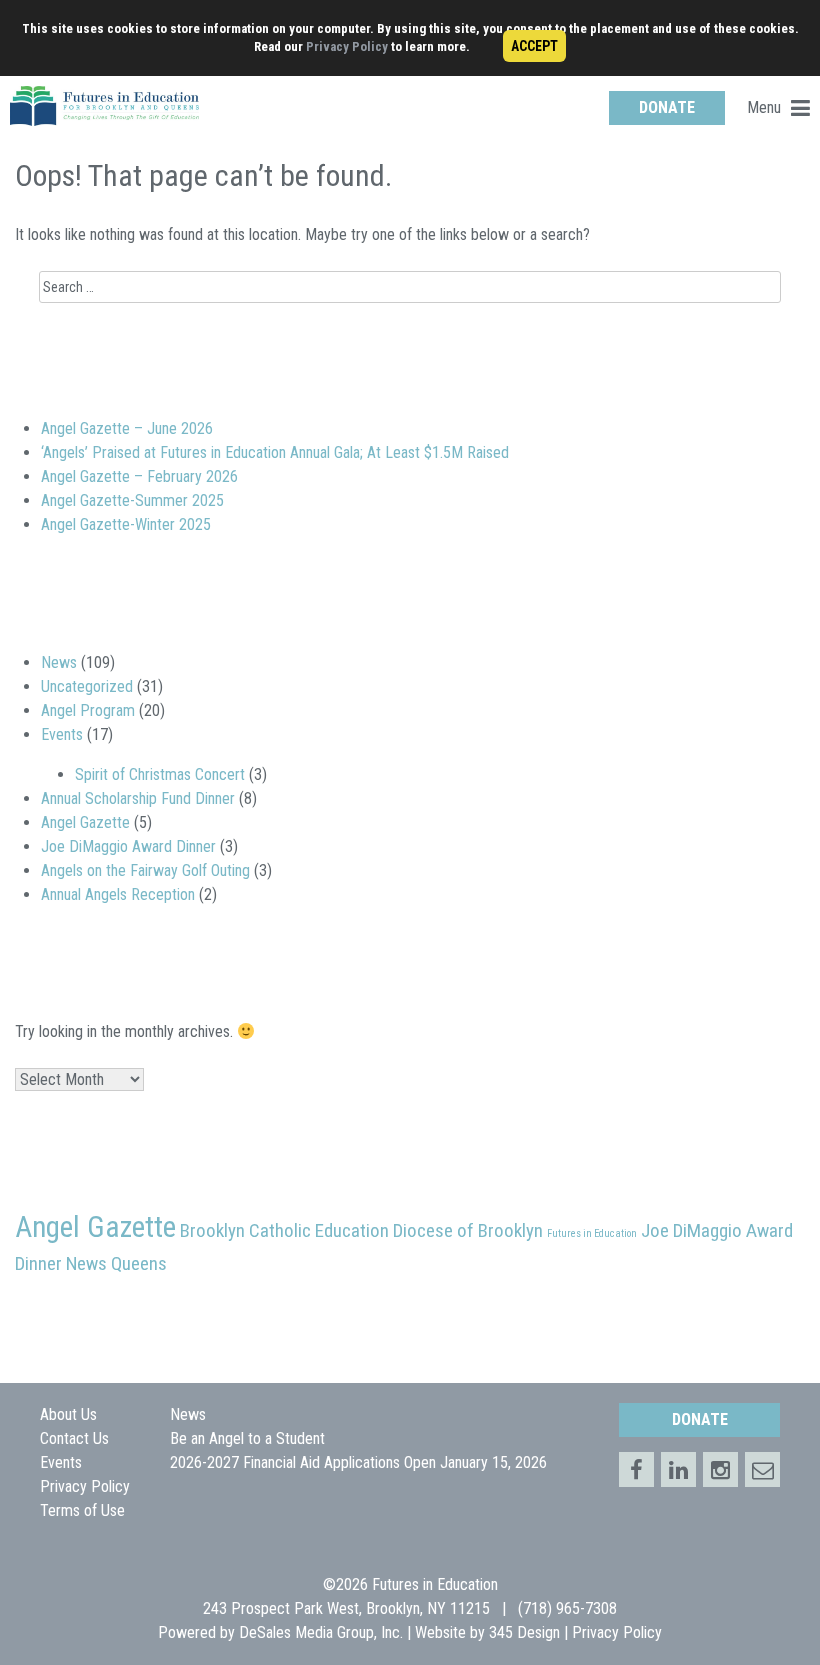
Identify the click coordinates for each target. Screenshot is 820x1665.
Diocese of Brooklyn (468, 1230)
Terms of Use (82, 1510)
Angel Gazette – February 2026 (139, 476)
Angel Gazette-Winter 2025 (126, 524)
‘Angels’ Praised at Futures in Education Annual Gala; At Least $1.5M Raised (275, 452)
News (59, 662)
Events (62, 734)
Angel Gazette (85, 822)
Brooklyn (212, 1230)
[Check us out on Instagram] (720, 1469)
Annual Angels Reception (118, 894)
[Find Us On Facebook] (636, 1469)
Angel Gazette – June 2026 (127, 428)
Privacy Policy (347, 46)
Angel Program (88, 710)
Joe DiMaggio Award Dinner (128, 846)
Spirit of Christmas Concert (160, 774)
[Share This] (678, 1469)
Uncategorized (87, 686)
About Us (68, 1414)
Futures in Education (592, 1233)
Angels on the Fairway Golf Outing (145, 870)
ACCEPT (534, 46)
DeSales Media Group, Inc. (321, 1632)
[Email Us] (762, 1469)
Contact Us (74, 1438)
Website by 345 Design (487, 1632)
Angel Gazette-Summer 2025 (132, 500)
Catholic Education (319, 1230)
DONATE (667, 107)
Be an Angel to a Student (247, 1438)
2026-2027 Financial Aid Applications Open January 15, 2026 (358, 1462)
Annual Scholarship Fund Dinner (138, 798)
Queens (139, 1263)
